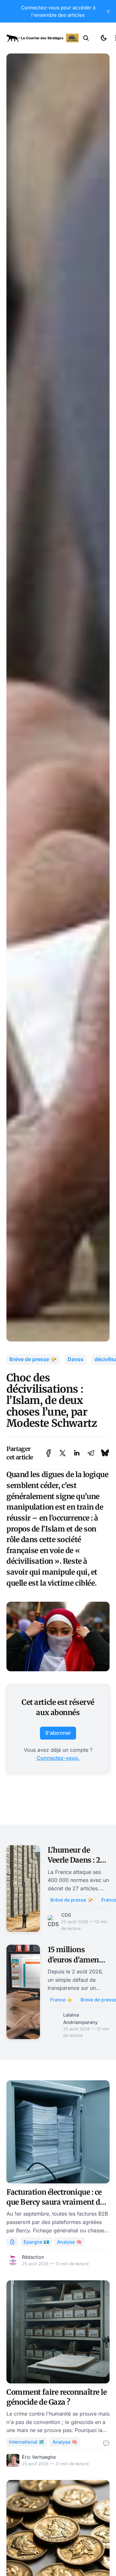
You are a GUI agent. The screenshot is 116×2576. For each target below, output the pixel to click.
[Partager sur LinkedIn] (77, 1453)
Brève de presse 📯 (33, 1359)
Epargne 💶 (36, 2242)
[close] (108, 11)
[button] (86, 38)
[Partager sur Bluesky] (105, 1453)
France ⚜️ (61, 2000)
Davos (76, 1359)
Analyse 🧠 (69, 2242)
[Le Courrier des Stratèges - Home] (43, 38)
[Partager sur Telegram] (91, 1453)
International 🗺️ (27, 2442)
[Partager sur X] (63, 1453)
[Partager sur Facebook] (48, 1453)
